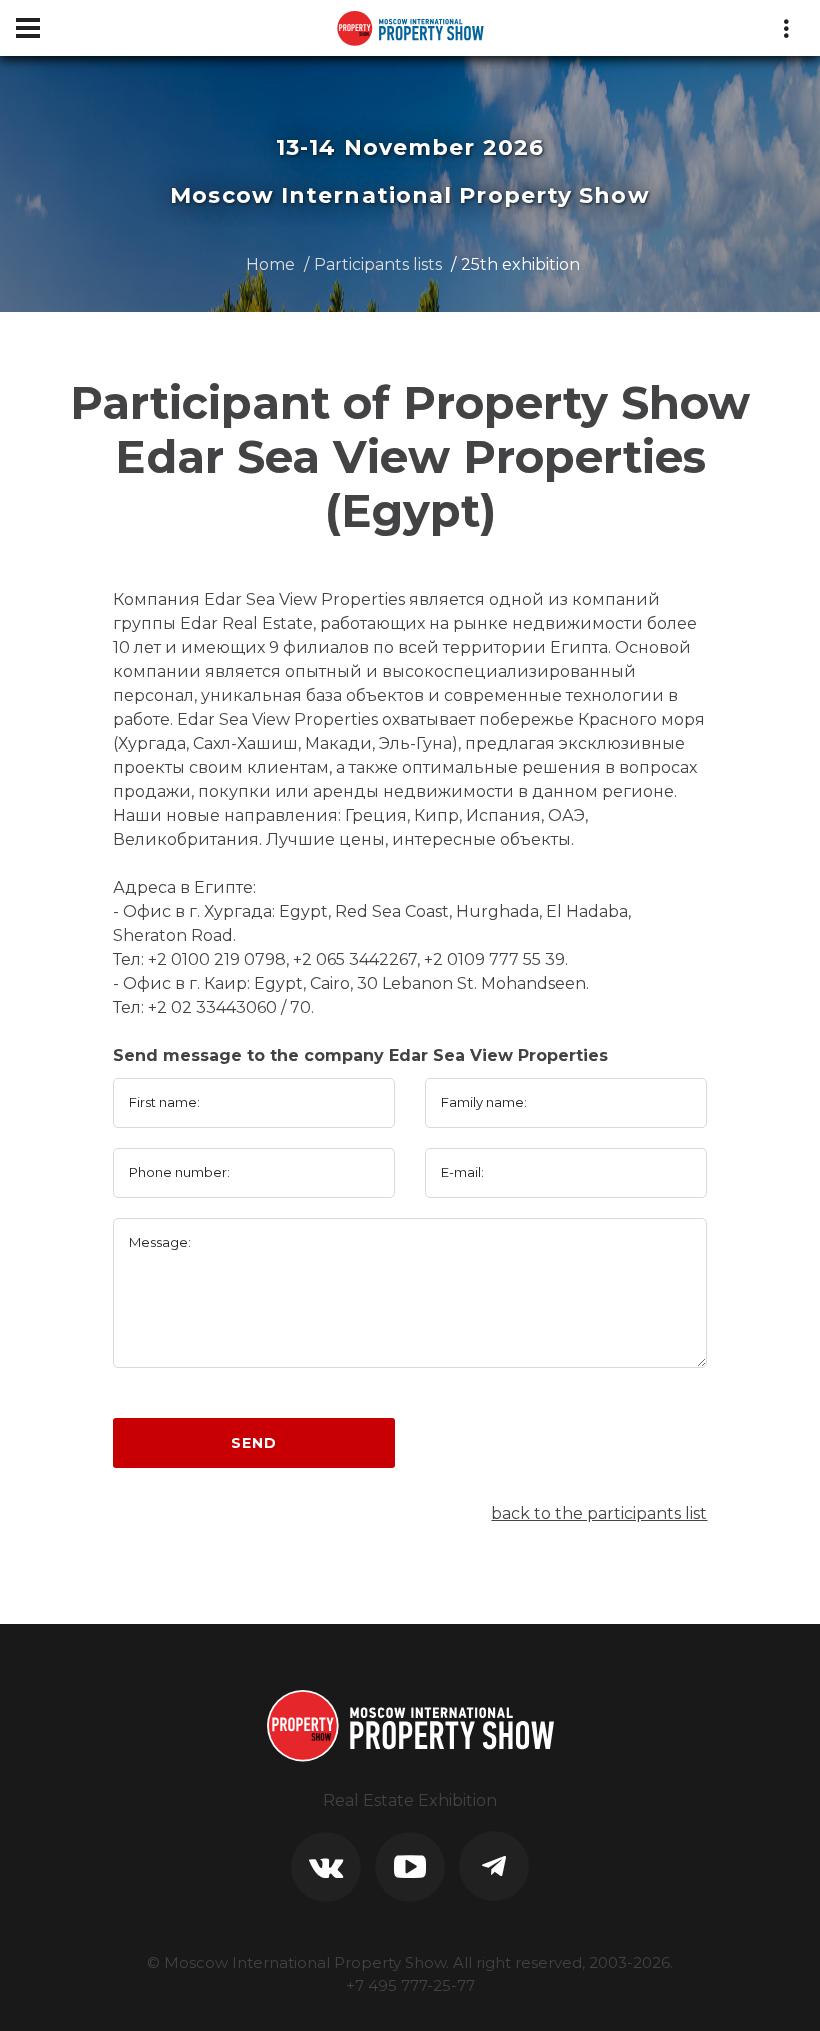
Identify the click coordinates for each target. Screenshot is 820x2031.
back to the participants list (599, 1513)
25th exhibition (520, 264)
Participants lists (378, 264)
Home (270, 264)
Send (253, 1443)
